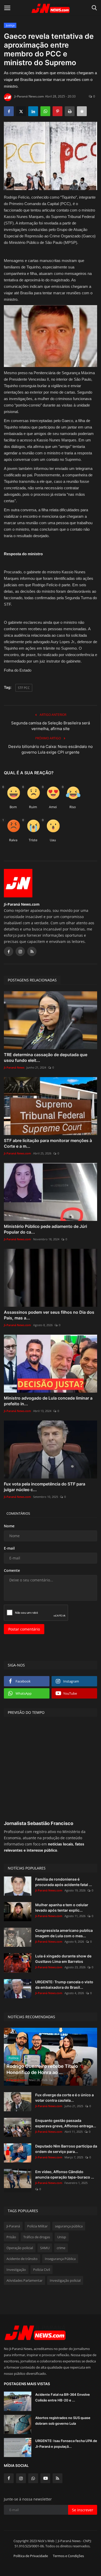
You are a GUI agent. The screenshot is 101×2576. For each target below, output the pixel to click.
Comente (12, 1570)
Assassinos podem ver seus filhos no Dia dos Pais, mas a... (49, 1315)
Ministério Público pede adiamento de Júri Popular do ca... (45, 1229)
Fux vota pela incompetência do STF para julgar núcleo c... (45, 1487)
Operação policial (20, 2248)
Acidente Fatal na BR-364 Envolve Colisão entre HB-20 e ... (63, 2397)
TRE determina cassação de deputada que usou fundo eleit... (46, 1057)
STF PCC (24, 688)
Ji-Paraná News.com (29, 96)
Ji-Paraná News (14, 1067)
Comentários (18, 1513)
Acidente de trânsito (22, 2259)
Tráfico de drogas (37, 2237)
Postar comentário (24, 1629)
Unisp (62, 2237)
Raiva (13, 840)
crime (61, 2248)
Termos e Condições (68, 2556)
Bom (13, 807)
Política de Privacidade (31, 2556)
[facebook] (9, 2478)
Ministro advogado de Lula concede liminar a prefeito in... (48, 1401)
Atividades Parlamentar (24, 2280)
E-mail (9, 1548)
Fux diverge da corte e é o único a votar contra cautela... (64, 2098)
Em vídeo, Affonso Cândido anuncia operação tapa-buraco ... (65, 2174)
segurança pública (69, 2226)
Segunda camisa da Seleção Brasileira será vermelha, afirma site (51, 726)
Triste (33, 840)
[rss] (57, 2478)
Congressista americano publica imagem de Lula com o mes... (64, 1933)
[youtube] (45, 2478)
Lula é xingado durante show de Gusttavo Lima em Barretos (63, 1959)
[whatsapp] (33, 2478)
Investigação (16, 2270)
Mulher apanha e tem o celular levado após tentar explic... (62, 1907)
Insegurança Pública (60, 2259)
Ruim (33, 807)
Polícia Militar (37, 2226)
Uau (53, 840)
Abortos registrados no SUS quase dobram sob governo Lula (63, 2421)
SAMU (45, 2248)
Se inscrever (83, 2510)
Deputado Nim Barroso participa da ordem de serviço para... (66, 2149)
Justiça (10, 25)
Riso (73, 807)
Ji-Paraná (13, 2226)
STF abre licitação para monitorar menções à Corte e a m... (48, 1143)
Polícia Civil (42, 2270)
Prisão (11, 2237)
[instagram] (21, 2478)
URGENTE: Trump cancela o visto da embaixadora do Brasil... (64, 1985)
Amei (53, 807)
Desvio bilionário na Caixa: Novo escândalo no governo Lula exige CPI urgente (51, 749)
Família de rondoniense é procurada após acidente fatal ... (64, 1882)
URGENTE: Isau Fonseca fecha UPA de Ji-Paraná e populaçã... (66, 2444)
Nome (9, 1526)
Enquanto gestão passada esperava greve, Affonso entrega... (66, 2123)
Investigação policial (65, 2280)
